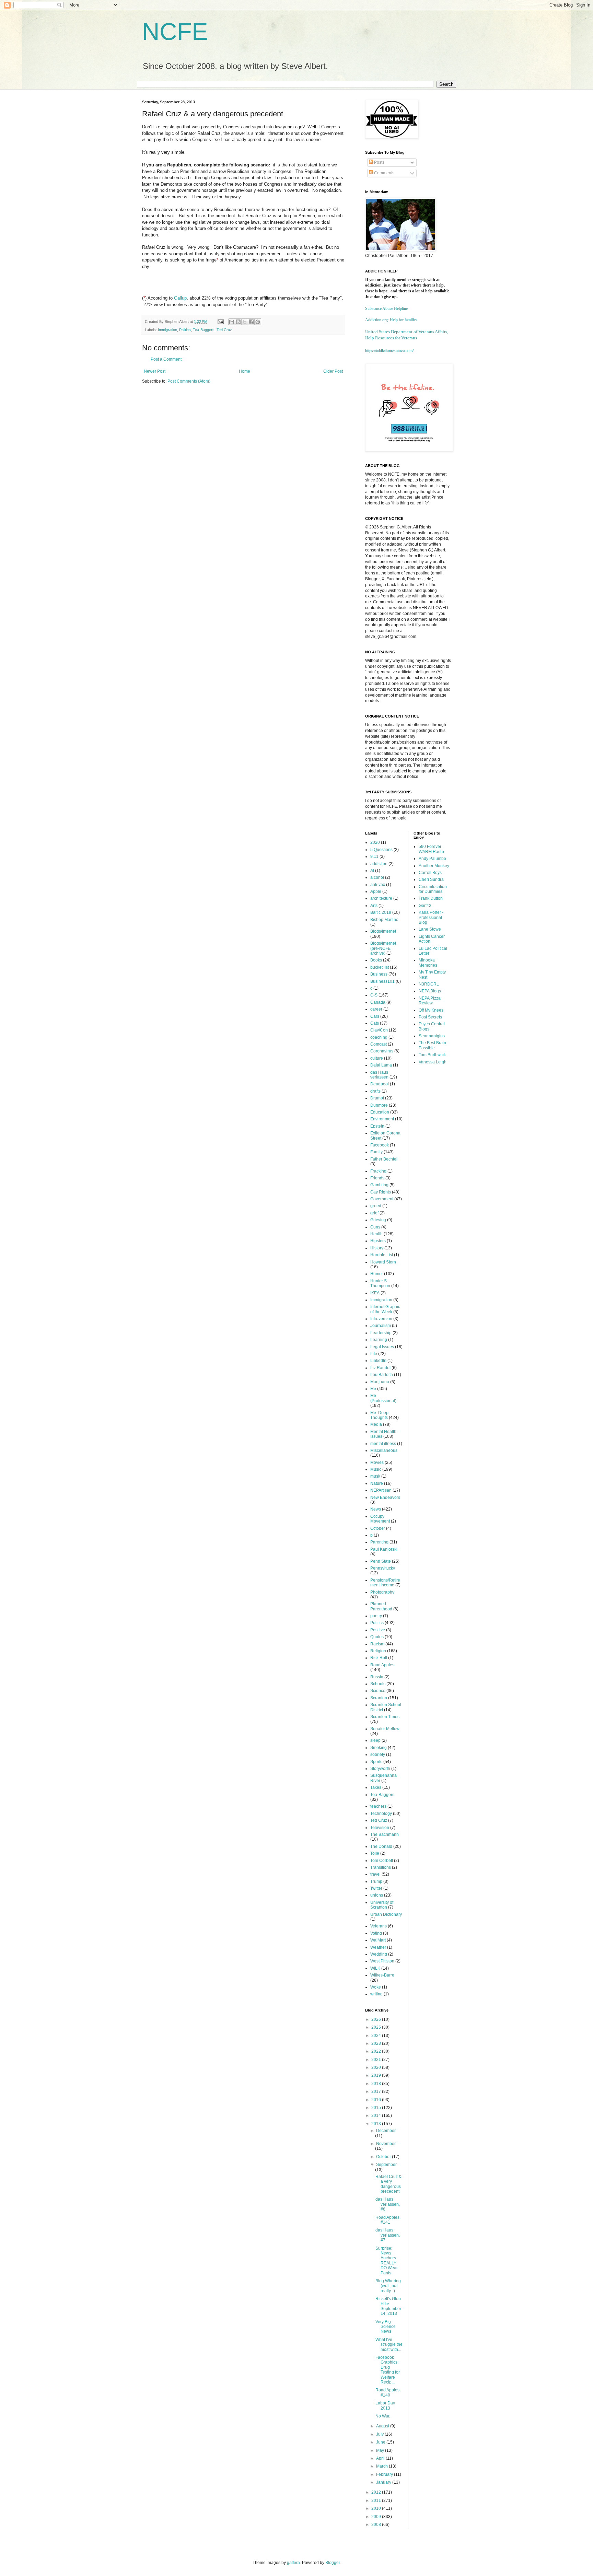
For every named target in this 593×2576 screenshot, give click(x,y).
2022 (377, 2051)
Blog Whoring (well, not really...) (388, 2286)
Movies (377, 1462)
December (386, 2131)
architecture (381, 898)
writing (376, 1994)
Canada (378, 1002)
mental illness (383, 1444)
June (381, 2442)
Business (379, 974)
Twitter (376, 1888)
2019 (377, 2075)
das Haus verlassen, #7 (388, 2235)
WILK (375, 1968)
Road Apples (382, 1665)
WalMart (378, 1940)
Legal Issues (382, 1347)
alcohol (377, 877)
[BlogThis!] (238, 322)
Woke (376, 1987)
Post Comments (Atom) (189, 381)
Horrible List (382, 1255)
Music (376, 1469)
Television (380, 1828)
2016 (377, 2100)
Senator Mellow (385, 1729)
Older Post (333, 371)
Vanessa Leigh (433, 1062)
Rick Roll (379, 1658)
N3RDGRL (429, 984)
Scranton (379, 1698)
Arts (374, 906)
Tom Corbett (382, 1861)
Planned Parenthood (381, 1606)
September (386, 2165)
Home (245, 371)
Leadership (381, 1333)
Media (376, 1424)
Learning (379, 1340)
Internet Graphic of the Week (385, 1309)
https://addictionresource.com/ (389, 350)
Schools (378, 1684)
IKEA (375, 1293)
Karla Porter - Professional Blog (431, 917)
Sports (376, 1762)
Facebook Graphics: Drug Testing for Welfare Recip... (388, 2370)
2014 (377, 2115)
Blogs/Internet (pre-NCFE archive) (383, 948)
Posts (379, 162)
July (380, 2434)
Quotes (377, 1637)
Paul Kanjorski (384, 1549)
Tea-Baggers (204, 330)
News (376, 1509)
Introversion (381, 1319)
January (384, 2482)
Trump (376, 1881)
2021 (377, 2060)
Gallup (180, 298)
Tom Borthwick (432, 1055)
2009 (377, 2517)
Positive (378, 1630)
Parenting (379, 1542)
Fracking (378, 1171)
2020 (375, 842)
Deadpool (380, 1084)
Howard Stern (383, 1262)
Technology (381, 1814)
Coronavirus (382, 1051)
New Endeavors (385, 1497)
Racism (377, 1644)
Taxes (376, 1787)
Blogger (333, 2563)
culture (377, 1058)
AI (372, 871)
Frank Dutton (431, 898)
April (381, 2458)
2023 (377, 2043)
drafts (375, 1091)
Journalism (381, 1326)
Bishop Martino (384, 920)
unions (377, 1895)
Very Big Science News (386, 2327)
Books (376, 960)
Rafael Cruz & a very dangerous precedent (388, 2184)
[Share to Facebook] (251, 322)
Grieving (378, 1220)
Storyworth (380, 1769)
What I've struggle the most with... (389, 2345)
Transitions (381, 1867)
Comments (384, 173)
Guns (375, 1227)
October (378, 1528)
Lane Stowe (430, 929)
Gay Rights (381, 1192)
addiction (379, 864)
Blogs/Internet (383, 931)
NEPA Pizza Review (430, 1001)
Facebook (380, 1145)
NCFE (175, 32)
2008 (377, 2525)
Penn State (381, 1561)
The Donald (381, 1846)
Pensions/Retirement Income (385, 1583)
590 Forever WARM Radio (431, 849)
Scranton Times (385, 1717)
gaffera (293, 2563)
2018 (377, 2084)
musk (375, 1476)
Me (373, 1389)
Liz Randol (380, 1368)
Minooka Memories (428, 963)
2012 (377, 2492)
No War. (383, 2416)
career (376, 1009)
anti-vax (378, 885)
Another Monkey (434, 866)
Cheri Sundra (431, 879)
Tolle (375, 1853)
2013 (377, 2124)
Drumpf (377, 1098)
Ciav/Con (379, 1030)
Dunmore (379, 1105)
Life (374, 1354)
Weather (378, 1947)
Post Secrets (430, 1017)
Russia (377, 1677)
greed (376, 1206)
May (381, 2450)
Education (380, 1112)
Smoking (379, 1748)
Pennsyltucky (383, 1568)
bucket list (380, 967)
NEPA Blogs (430, 991)
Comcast (379, 1044)
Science (378, 1691)
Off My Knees (431, 1010)
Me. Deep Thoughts (379, 1415)
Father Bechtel (384, 1159)
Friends (377, 1178)
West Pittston (382, 1961)
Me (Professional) (383, 1398)
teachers (378, 1806)
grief (374, 1213)
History (377, 1248)
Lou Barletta (382, 1375)
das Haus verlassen (379, 1075)
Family (376, 1152)
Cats (375, 1023)
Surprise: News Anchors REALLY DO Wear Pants (387, 2261)
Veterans (379, 1926)
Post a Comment (166, 359)
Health (376, 1234)
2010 (377, 2508)
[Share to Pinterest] (258, 322)
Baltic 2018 (381, 912)
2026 (377, 2019)
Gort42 (425, 906)
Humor (377, 1274)
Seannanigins (432, 1036)
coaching (379, 1037)
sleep (375, 1740)
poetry (376, 1616)
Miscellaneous (384, 1450)
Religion (378, 1651)
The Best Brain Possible (432, 1045)
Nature (377, 1483)
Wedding (379, 1954)
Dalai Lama (381, 1065)
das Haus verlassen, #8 (388, 2204)
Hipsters (378, 1241)
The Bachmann (385, 1834)
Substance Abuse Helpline (386, 308)
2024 (377, 2036)
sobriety (378, 1755)
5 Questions (381, 850)
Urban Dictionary (386, 1914)
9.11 (374, 856)
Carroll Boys (430, 873)
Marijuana (380, 1382)
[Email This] (232, 322)
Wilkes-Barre (382, 1975)
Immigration (167, 330)
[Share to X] (245, 322)
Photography (382, 1592)
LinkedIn (378, 1361)
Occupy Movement (380, 1519)
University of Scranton (382, 1905)
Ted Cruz (224, 330)
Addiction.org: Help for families (391, 320)
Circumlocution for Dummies (433, 889)
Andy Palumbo (432, 859)
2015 (377, 2108)
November (386, 2144)
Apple (376, 891)
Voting (376, 1933)
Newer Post (155, 371)
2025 (377, 2027)
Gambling (379, 1185)
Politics (185, 330)
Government (382, 1199)
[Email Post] (220, 322)
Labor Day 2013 (385, 2405)
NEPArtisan (381, 1490)
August (383, 2426)
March (382, 2466)
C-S (374, 995)
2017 (377, 2091)
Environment (382, 1119)
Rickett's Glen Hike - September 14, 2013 (388, 2306)
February (385, 2474)
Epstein (377, 1126)
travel (375, 1874)
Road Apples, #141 (388, 2220)
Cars (375, 1016)
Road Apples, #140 (388, 2392)
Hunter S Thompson (380, 1283)
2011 (377, 2501)
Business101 (382, 981)
